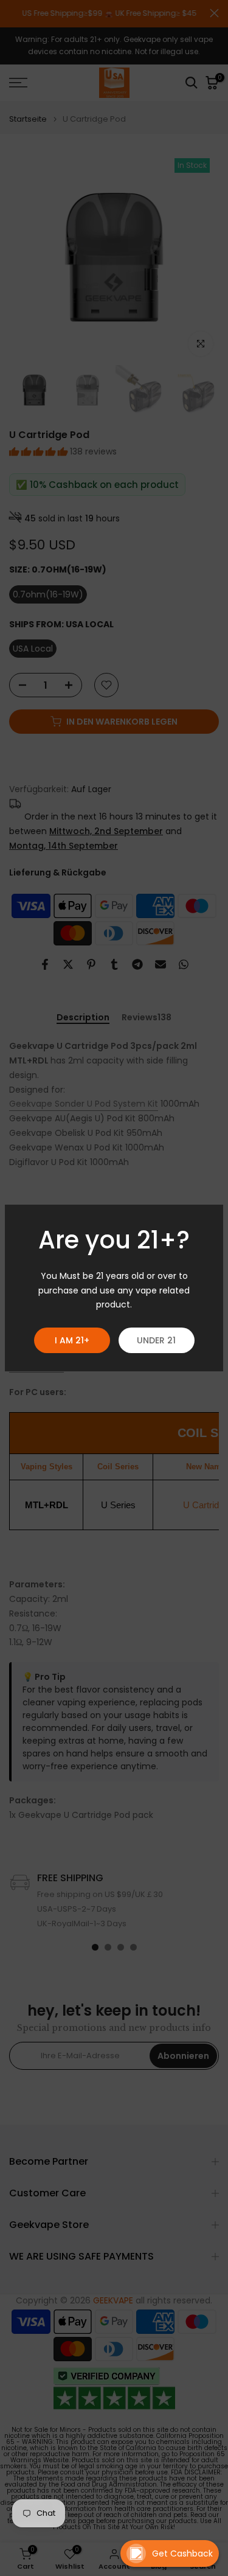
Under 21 (156, 1340)
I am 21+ (72, 1340)
